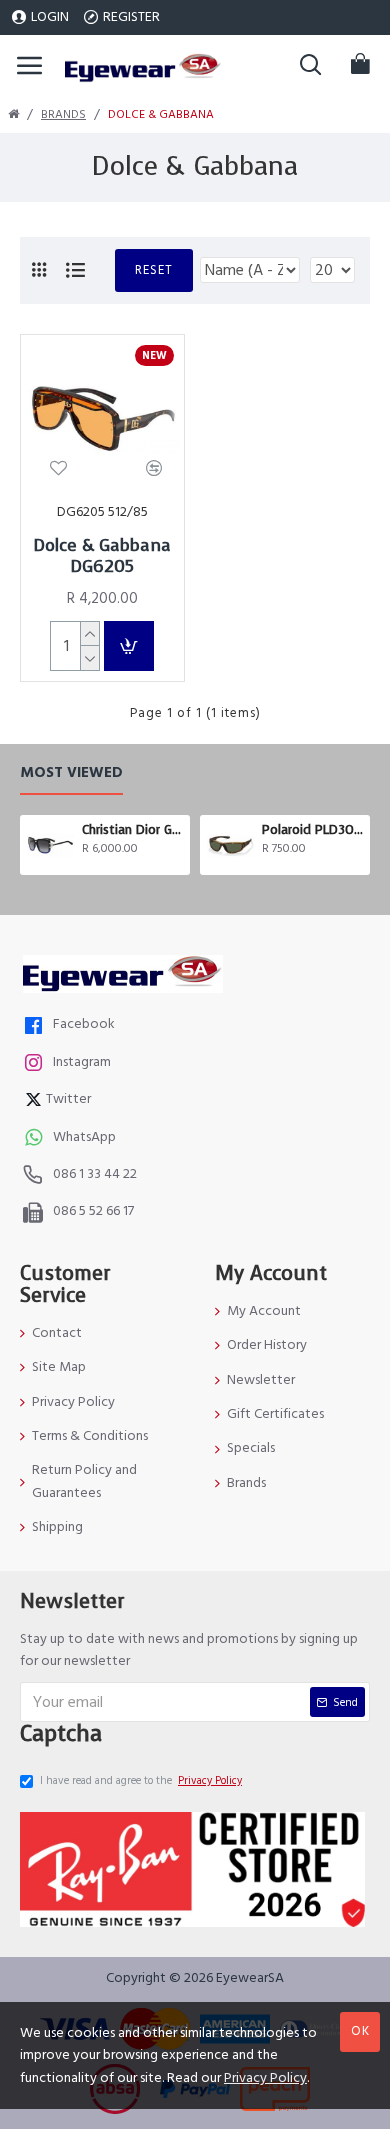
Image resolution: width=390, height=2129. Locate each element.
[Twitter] (36, 1101)
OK (360, 2031)
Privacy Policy (265, 2078)
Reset (154, 270)
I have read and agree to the (141, 1780)
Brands (63, 114)
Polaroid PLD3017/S (312, 830)
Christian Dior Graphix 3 (132, 830)
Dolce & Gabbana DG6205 (102, 556)
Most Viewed (71, 773)
